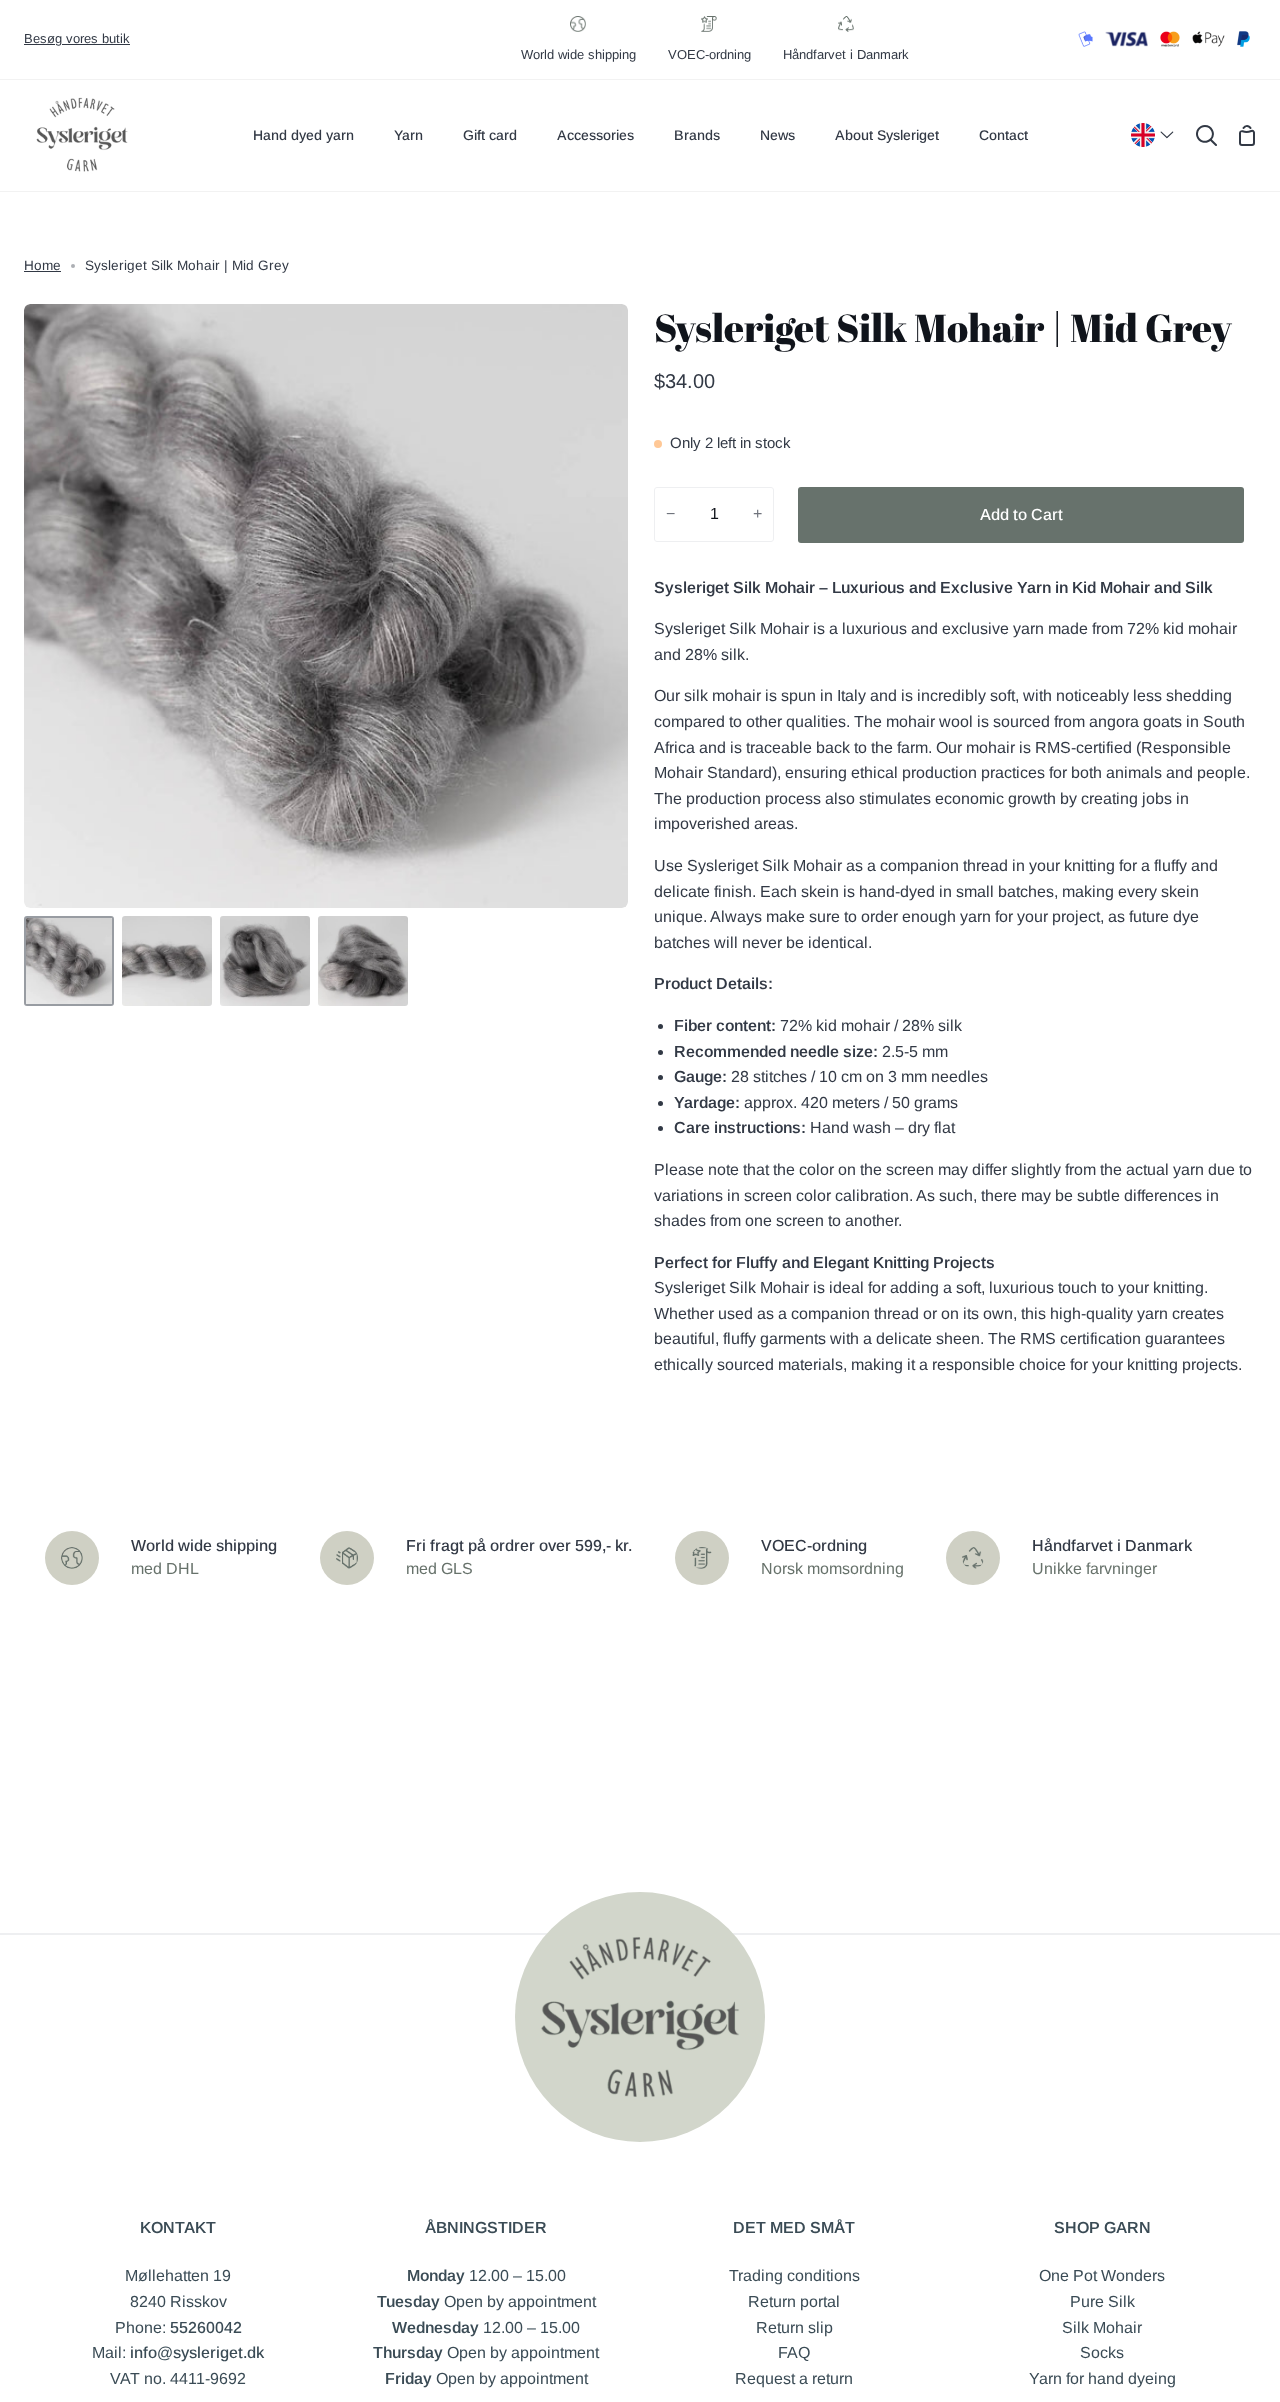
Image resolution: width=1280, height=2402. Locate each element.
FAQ (794, 2352)
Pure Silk (1102, 2301)
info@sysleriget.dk (197, 2352)
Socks (1102, 2352)
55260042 (206, 2327)
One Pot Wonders (1102, 2275)
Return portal (794, 2301)
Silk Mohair (1102, 2327)
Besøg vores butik (77, 38)
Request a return (794, 2378)
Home (42, 265)
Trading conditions (794, 2275)
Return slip (794, 2327)
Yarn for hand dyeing (1102, 2378)
